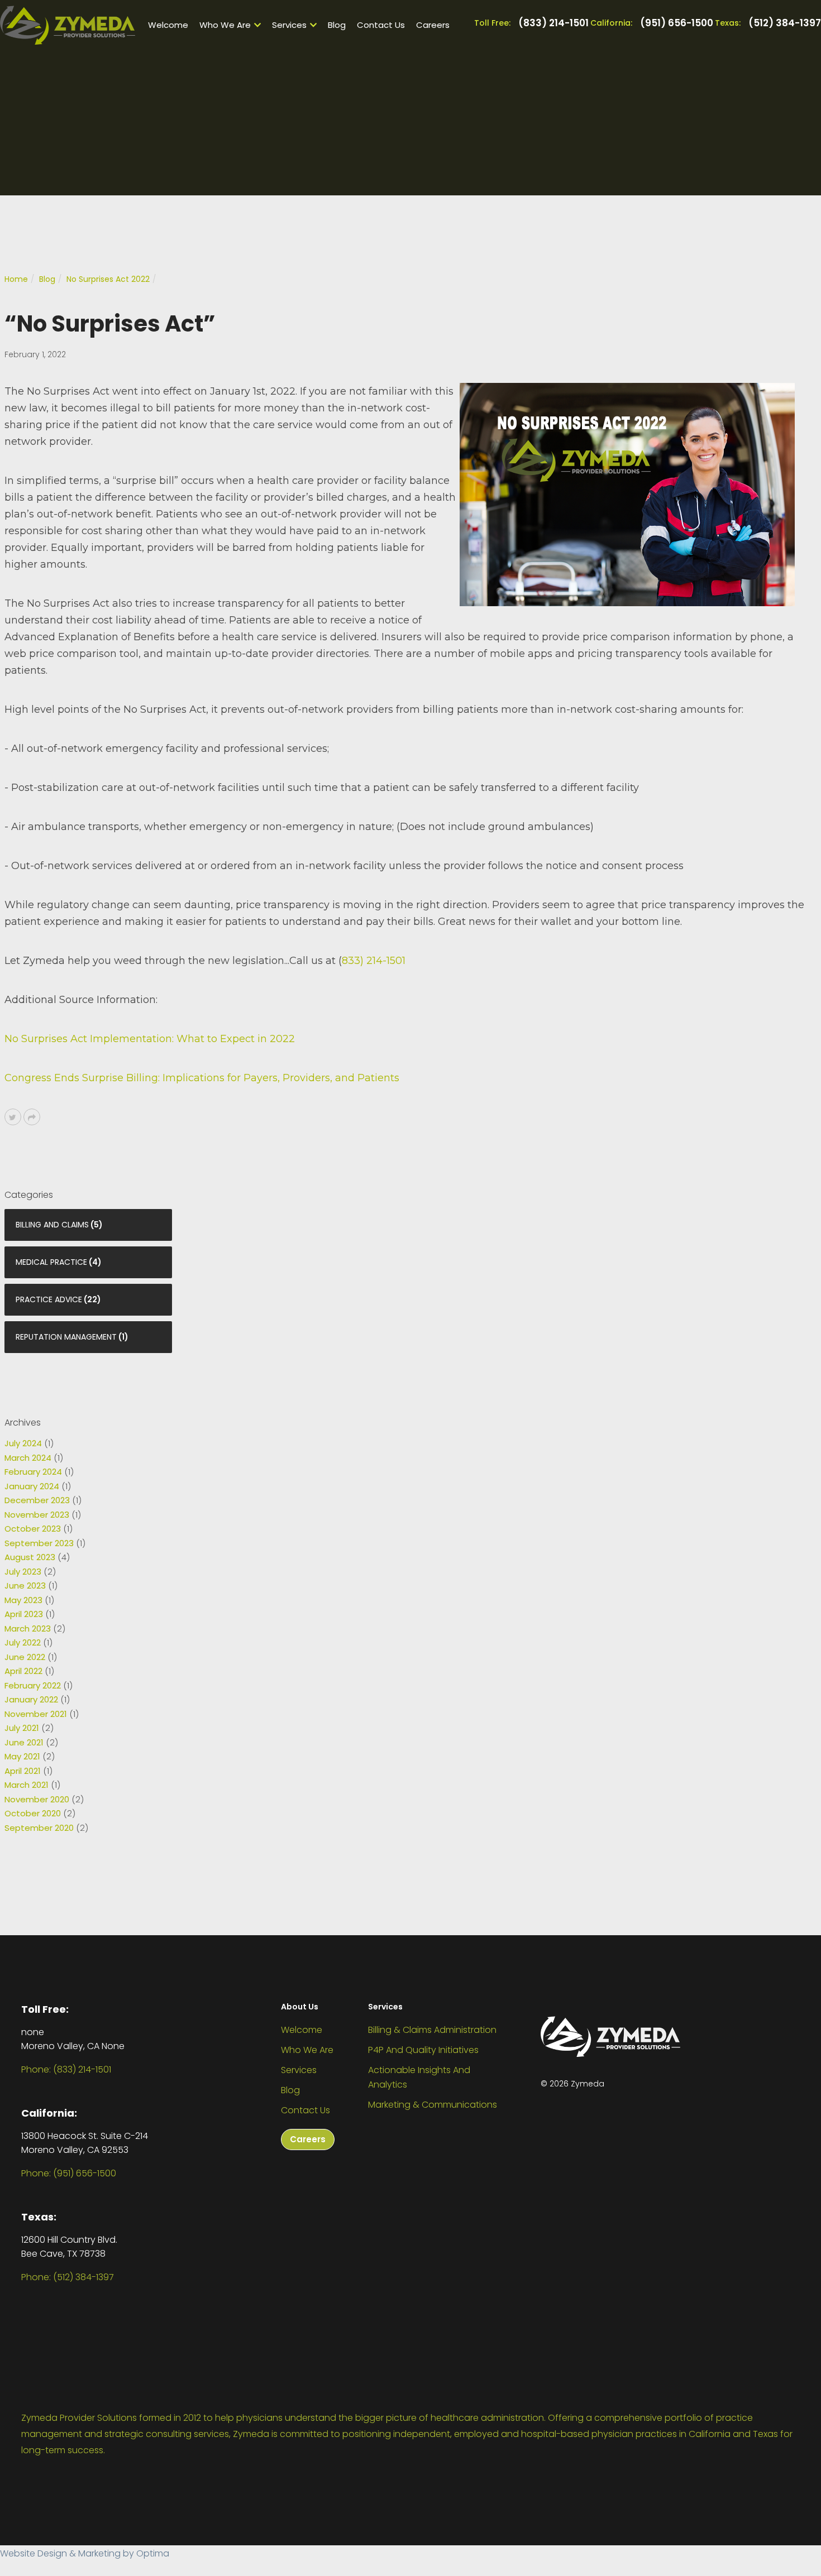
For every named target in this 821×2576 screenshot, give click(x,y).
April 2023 (24, 1614)
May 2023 (23, 1600)
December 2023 (37, 1500)
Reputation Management (66, 1337)
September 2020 (39, 1828)
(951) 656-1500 (677, 23)
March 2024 (28, 1458)
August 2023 (30, 1557)
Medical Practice (51, 1262)
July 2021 (22, 1728)
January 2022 (31, 1699)
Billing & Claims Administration (432, 2030)
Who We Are (225, 25)
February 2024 (33, 1472)
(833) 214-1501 (553, 23)
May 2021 (22, 1756)
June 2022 (25, 1657)
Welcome (168, 25)
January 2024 (32, 1486)
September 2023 (39, 1543)
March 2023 (28, 1628)
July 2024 (23, 1443)
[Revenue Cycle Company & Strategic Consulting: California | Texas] (68, 25)
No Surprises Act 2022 (108, 279)
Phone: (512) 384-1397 (68, 2277)
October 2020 (33, 1813)
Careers (433, 25)
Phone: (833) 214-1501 (66, 2069)
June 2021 (24, 1742)
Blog (337, 25)
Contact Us (381, 25)
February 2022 (33, 1685)
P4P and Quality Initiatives (423, 2050)
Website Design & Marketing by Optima (85, 2553)
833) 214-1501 (374, 961)
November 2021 (36, 1714)
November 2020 (37, 1799)
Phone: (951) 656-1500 (69, 2173)
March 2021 (27, 1785)
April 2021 (23, 1771)
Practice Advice (49, 1299)
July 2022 (23, 1642)
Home (16, 279)
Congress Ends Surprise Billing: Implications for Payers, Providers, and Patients (202, 1078)
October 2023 (33, 1529)
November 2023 (37, 1515)
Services (289, 25)
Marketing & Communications (433, 2105)
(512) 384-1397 (785, 23)
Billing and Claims (52, 1225)
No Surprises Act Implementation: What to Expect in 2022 (150, 1039)
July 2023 (23, 1572)
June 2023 (25, 1586)
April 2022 (23, 1671)
